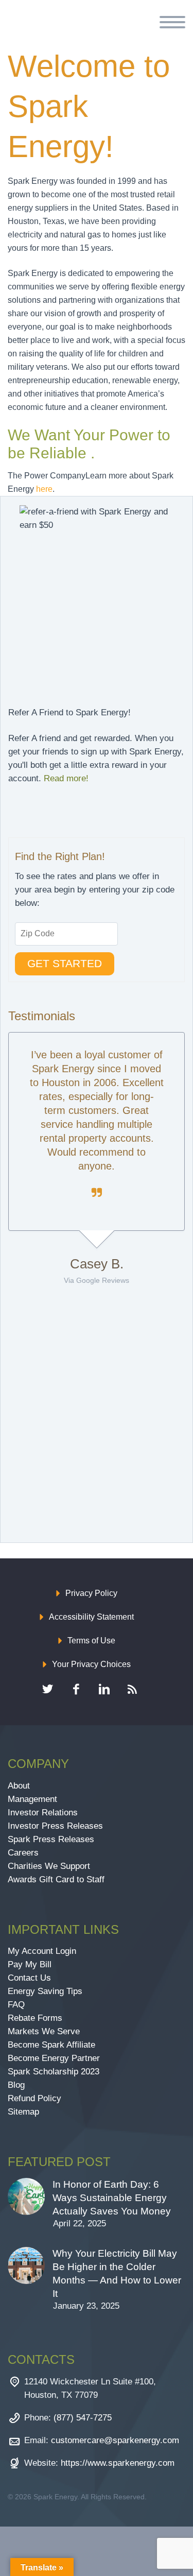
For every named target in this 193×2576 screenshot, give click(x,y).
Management (32, 1799)
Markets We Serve (44, 2031)
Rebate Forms (35, 2018)
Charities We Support (49, 1866)
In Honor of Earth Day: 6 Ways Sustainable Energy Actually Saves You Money (112, 2198)
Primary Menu (172, 22)
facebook (76, 1689)
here (44, 489)
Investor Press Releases (55, 1826)
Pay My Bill (30, 1964)
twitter (48, 1689)
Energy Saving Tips (45, 1991)
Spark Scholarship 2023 (54, 2072)
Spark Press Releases (51, 1839)
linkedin (104, 1689)
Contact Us (29, 1978)
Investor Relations (43, 1813)
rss (133, 1689)
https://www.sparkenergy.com (118, 2463)
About (19, 1786)
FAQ (16, 2005)
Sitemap (23, 2112)
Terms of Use (91, 1641)
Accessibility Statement (91, 1617)
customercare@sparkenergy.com (115, 2440)
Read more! (66, 778)
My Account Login (42, 1951)
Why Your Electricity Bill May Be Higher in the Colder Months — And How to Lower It (117, 2273)
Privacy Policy (91, 1593)
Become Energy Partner (54, 2058)
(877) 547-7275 (83, 2418)
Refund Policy (34, 2098)
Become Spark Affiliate (53, 2045)
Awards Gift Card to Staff (56, 1879)
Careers (23, 1853)
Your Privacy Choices (91, 1664)
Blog (16, 2085)
